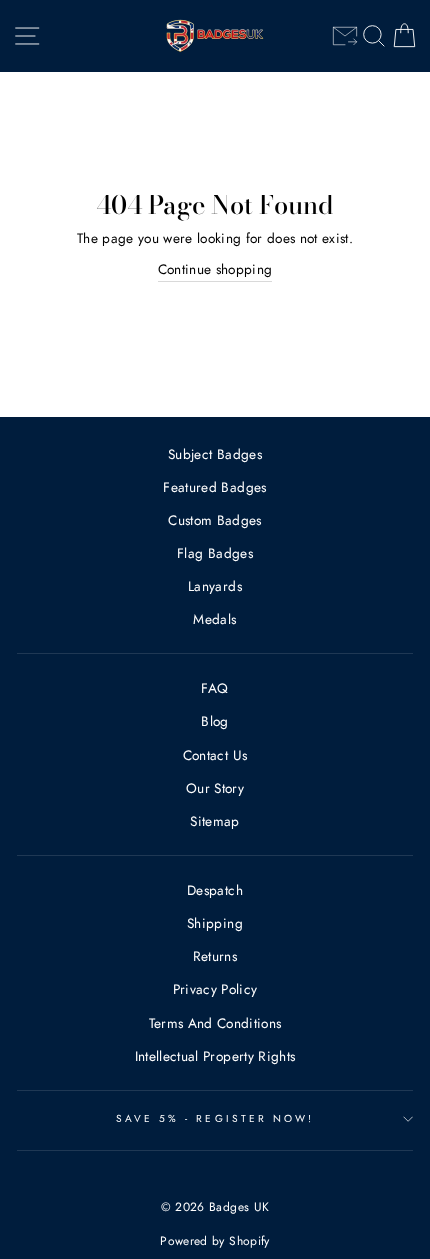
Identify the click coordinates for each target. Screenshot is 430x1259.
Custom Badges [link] (214, 520)
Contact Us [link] (215, 755)
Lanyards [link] (215, 586)
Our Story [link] (215, 788)
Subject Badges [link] (215, 454)
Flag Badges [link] (215, 553)
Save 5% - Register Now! (215, 1118)
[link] (345, 35)
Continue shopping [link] (215, 269)
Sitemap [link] (214, 821)
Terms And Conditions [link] (215, 1023)
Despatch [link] (215, 890)
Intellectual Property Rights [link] (215, 1056)
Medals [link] (214, 619)
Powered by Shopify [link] (214, 1241)
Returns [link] (215, 956)
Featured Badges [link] (214, 487)
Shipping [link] (215, 923)
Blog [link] (214, 721)
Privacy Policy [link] (215, 989)
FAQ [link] (214, 688)
